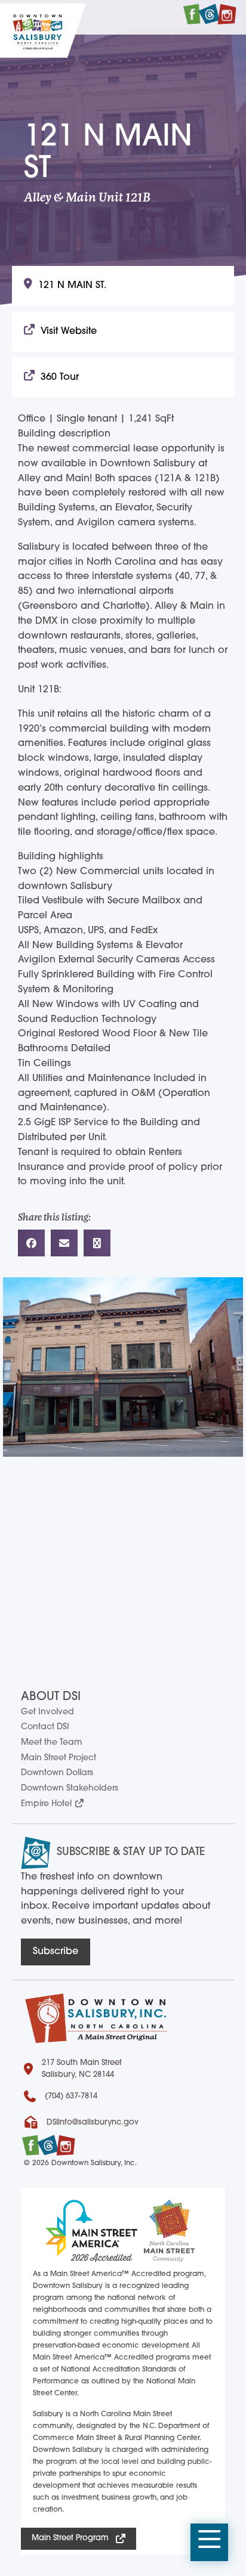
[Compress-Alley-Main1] (123, 1367)
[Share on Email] (64, 1243)
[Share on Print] (97, 1243)
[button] (209, 2543)
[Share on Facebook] (31, 1243)
